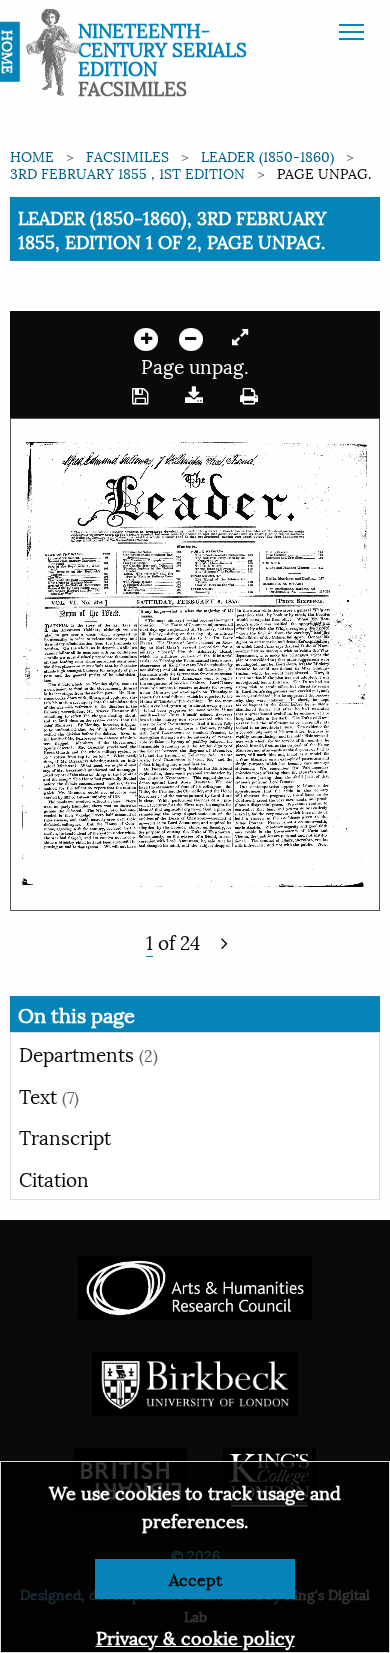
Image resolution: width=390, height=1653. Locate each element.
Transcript (65, 1136)
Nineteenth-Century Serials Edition (162, 48)
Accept (195, 1578)
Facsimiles (127, 155)
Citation (54, 1178)
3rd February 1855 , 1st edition (127, 172)
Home (32, 155)
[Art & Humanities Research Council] (194, 1285)
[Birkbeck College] (195, 1381)
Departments (88, 1053)
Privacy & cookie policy (195, 1636)
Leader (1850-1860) (267, 155)
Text (49, 1095)
